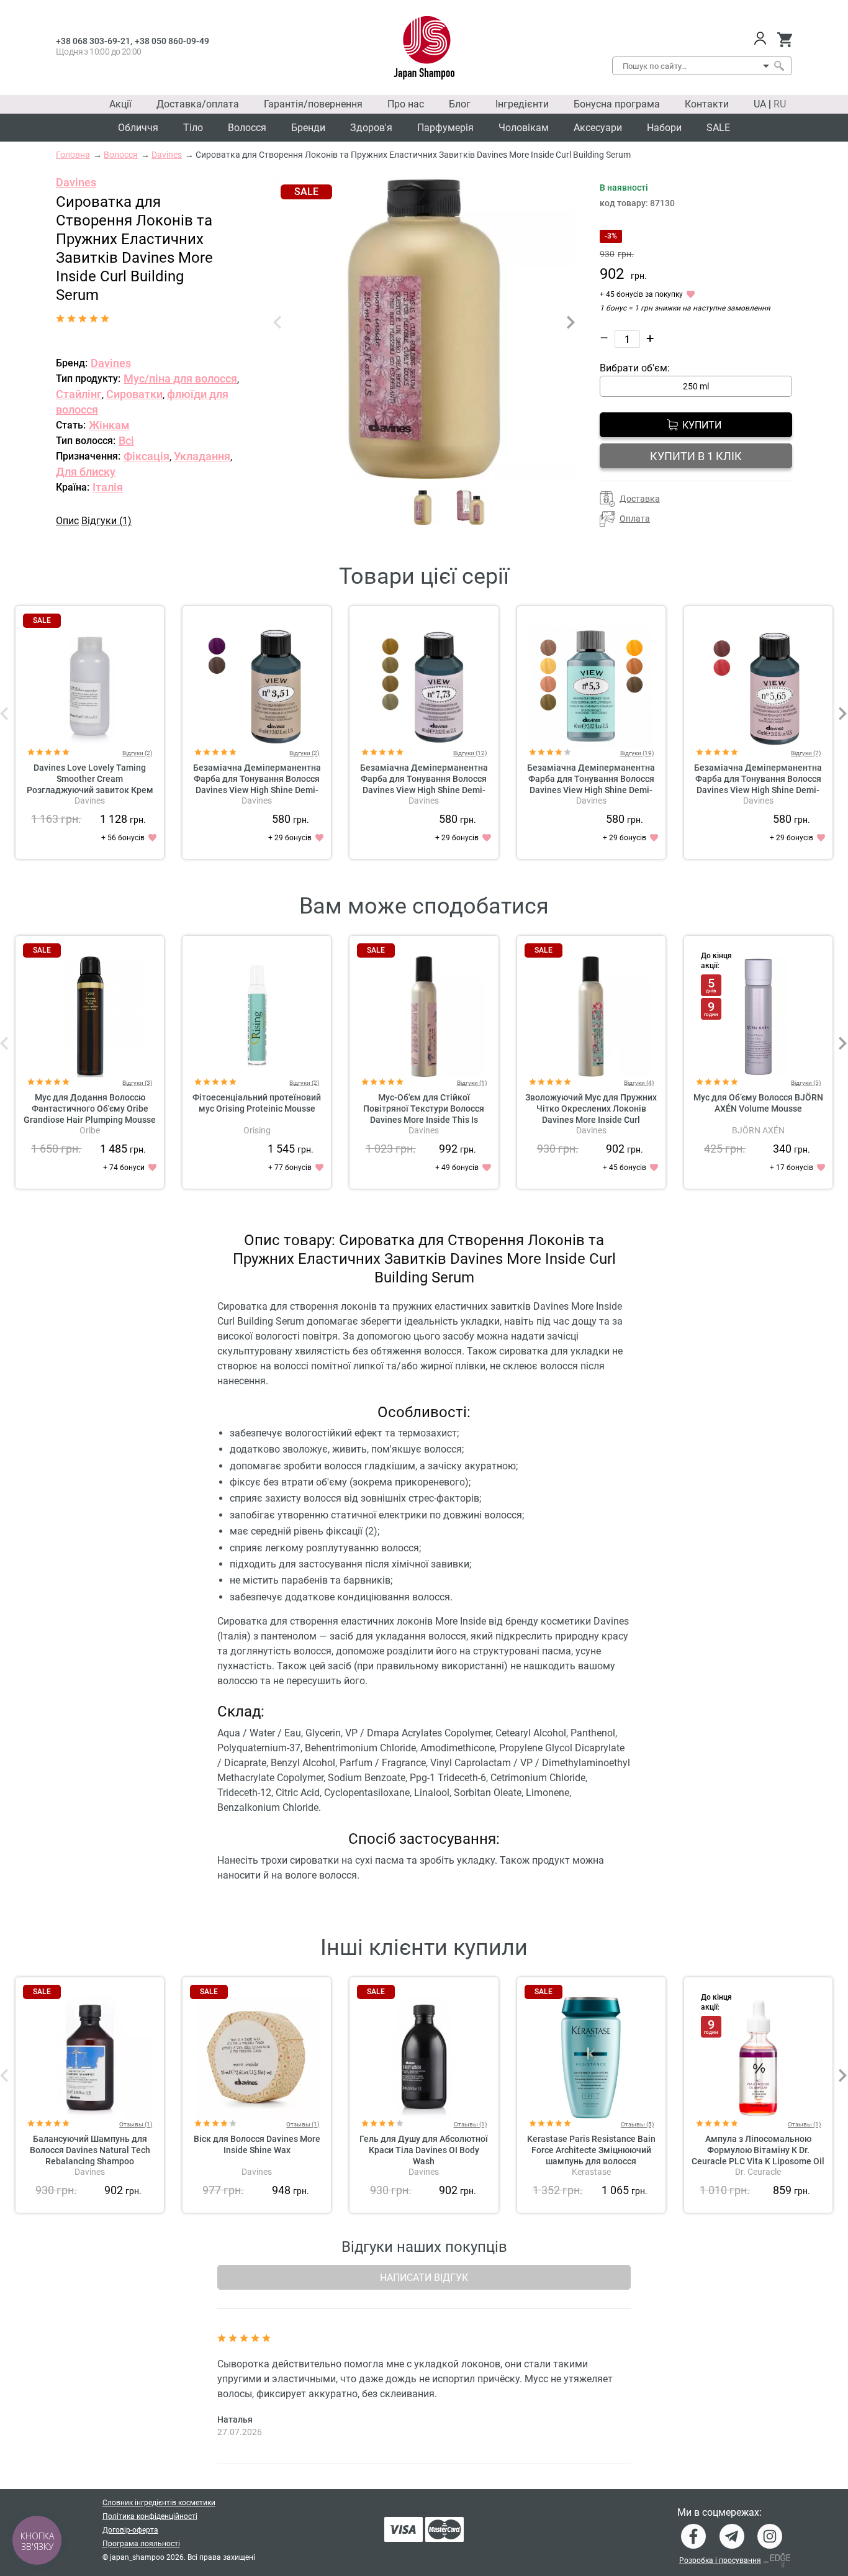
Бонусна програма (617, 104)
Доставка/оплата (198, 104)
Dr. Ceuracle (758, 2172)
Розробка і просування (720, 2560)
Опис (67, 521)
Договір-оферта (130, 2530)
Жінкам (109, 425)
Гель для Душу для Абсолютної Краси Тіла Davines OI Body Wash (424, 2150)
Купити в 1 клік (696, 456)
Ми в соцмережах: (719, 2513)
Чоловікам (524, 128)
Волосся (247, 128)
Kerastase (591, 2172)
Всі (126, 441)
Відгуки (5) (806, 1083)
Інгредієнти (522, 104)
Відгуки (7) (806, 753)
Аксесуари (598, 128)
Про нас (406, 104)
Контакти (707, 104)
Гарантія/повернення (313, 104)
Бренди (308, 128)
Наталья (235, 2420)
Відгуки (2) (137, 753)
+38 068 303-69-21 (93, 41)
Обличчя (138, 128)
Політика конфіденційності (150, 2516)
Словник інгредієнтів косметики (159, 2503)
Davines (76, 182)
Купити (702, 425)
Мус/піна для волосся (180, 379)
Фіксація (147, 456)
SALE (718, 128)
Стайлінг (79, 394)
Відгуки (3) (137, 1083)
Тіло (193, 128)
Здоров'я (371, 128)
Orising (257, 1130)
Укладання (202, 456)
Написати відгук (424, 2278)
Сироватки (134, 394)
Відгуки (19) (637, 753)
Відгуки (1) (106, 521)
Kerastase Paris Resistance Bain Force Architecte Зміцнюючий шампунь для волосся (591, 2150)
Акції (120, 104)
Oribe (90, 1130)
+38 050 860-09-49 (172, 41)
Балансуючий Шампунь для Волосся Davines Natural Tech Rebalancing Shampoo (90, 2150)
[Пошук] (778, 66)
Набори (664, 128)
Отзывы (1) (136, 2124)
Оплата (635, 519)
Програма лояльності (141, 2544)
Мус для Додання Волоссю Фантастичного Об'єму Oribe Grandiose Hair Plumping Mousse (90, 1109)
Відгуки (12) (470, 753)
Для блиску (86, 472)
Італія (108, 487)
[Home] (424, 48)
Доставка (640, 499)
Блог (460, 104)
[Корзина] (784, 40)
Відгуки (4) (639, 1083)
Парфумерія (445, 128)
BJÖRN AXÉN (758, 1130)
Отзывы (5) (637, 2124)
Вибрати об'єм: (635, 368)
